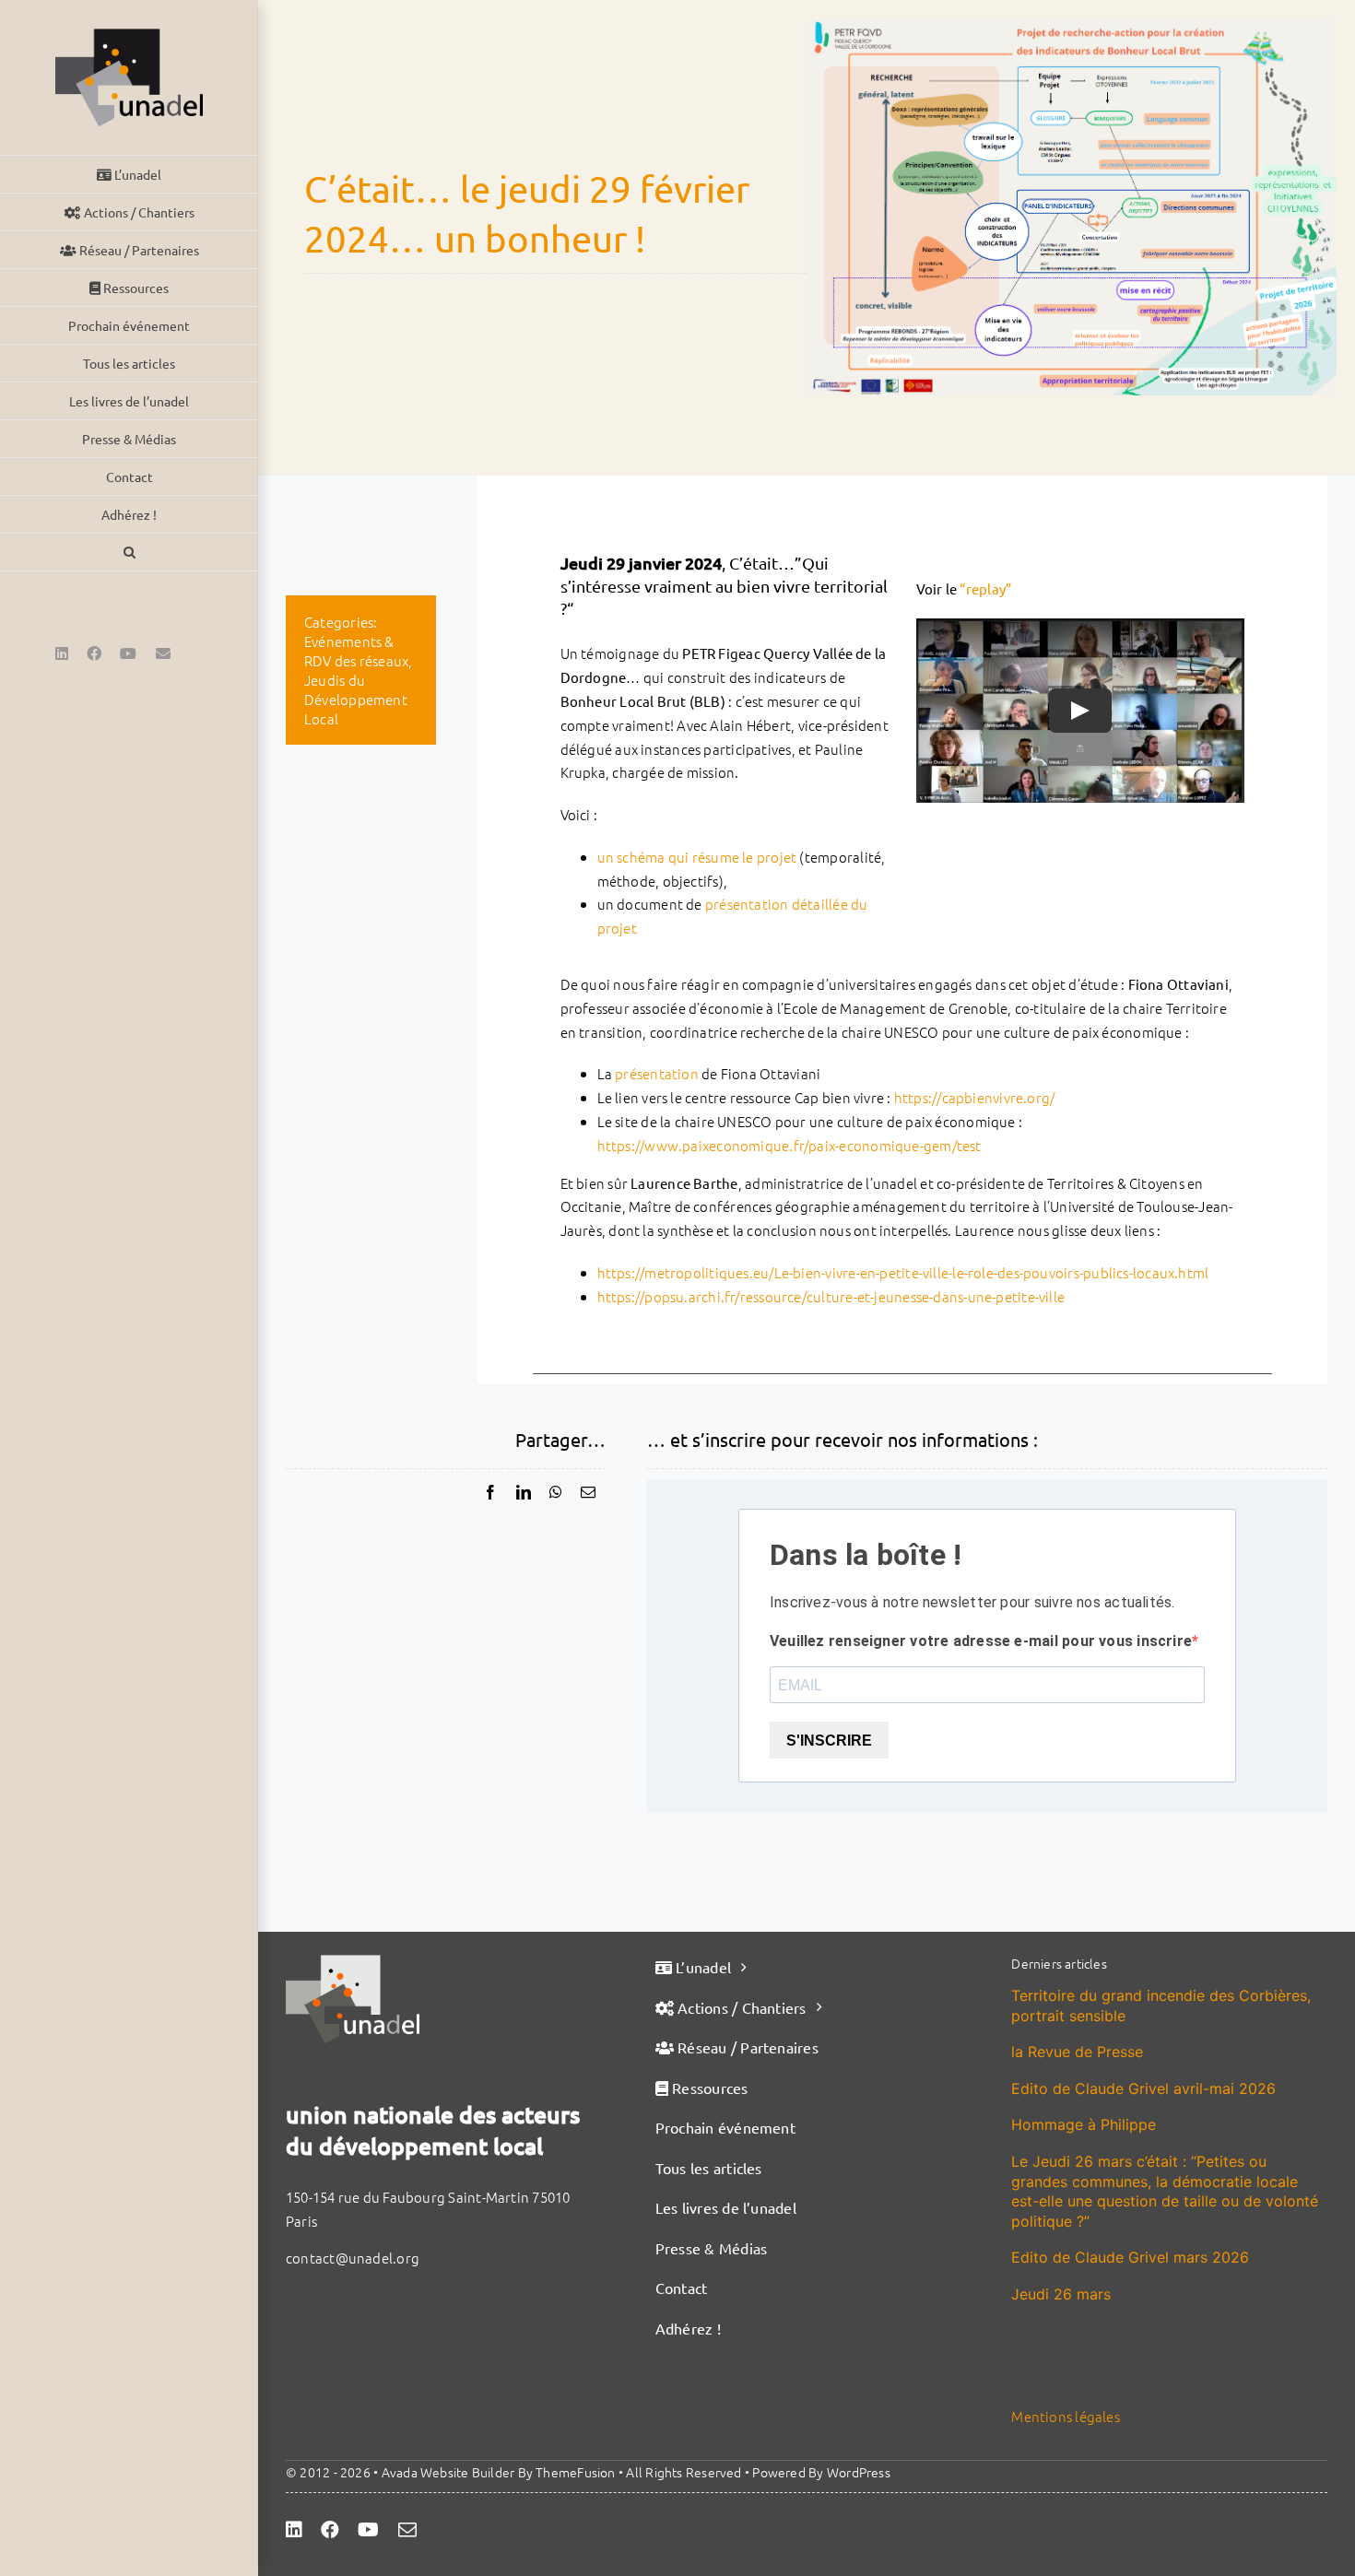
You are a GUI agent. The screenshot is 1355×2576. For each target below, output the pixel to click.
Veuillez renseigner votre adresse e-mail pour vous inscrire (981, 1641)
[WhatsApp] (556, 1492)
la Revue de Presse (1077, 2052)
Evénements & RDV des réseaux (356, 651)
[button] (129, 553)
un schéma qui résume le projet (697, 857)
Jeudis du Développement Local (356, 699)
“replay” (985, 588)
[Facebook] (490, 1492)
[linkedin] (294, 2530)
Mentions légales (1066, 2416)
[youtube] (368, 2530)
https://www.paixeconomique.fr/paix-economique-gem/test (789, 1145)
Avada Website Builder (448, 2472)
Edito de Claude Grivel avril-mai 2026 (1143, 2088)
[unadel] (353, 1962)
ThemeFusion (575, 2472)
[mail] (407, 2530)
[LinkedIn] (524, 1492)
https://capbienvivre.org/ (975, 1097)
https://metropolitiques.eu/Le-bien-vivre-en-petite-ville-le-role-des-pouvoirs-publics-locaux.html (903, 1272)
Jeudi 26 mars (1061, 2294)
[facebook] (330, 2530)
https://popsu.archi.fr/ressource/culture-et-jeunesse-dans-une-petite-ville (831, 1296)
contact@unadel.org (353, 2258)
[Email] (588, 1492)
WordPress (859, 2472)
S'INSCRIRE (829, 1741)
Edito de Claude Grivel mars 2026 (1130, 2257)
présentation (657, 1073)
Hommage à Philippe (1084, 2124)
